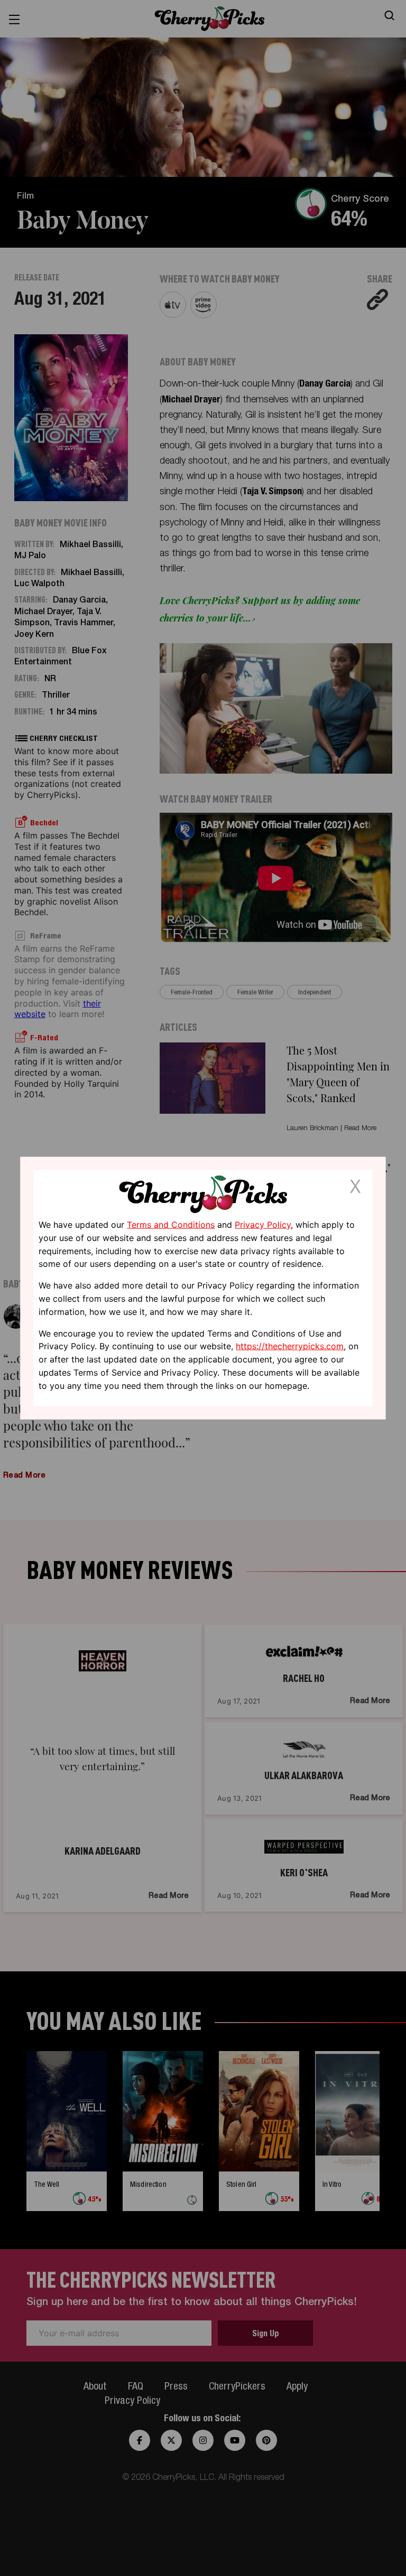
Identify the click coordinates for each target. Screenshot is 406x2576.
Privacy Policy (263, 1225)
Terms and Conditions (171, 1225)
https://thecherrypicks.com (290, 1346)
